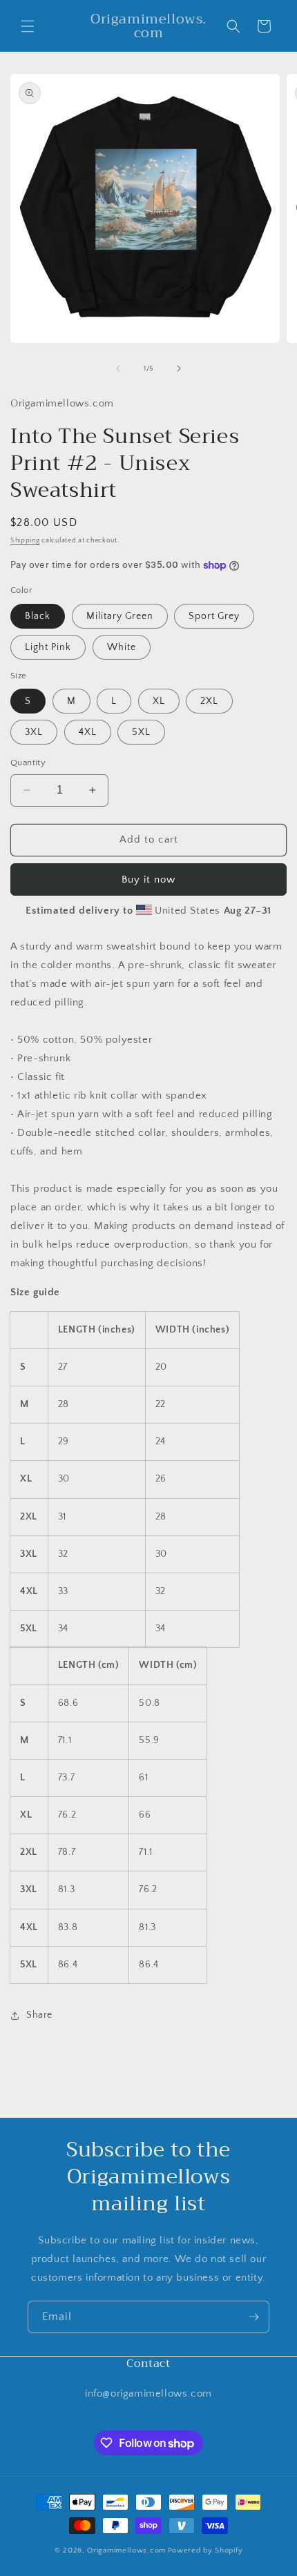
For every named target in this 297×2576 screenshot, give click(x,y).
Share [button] (39, 2015)
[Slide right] (179, 368)
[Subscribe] (253, 2317)
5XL (141, 732)
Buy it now (148, 879)
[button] (28, 26)
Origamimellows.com (126, 2550)
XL (159, 701)
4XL (88, 732)
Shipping (25, 541)
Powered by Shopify (205, 2550)
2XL (209, 701)
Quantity (28, 763)
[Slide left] (118, 368)
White (122, 647)
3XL (34, 732)
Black (38, 616)
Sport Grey (214, 616)
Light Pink (48, 647)
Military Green (120, 616)
